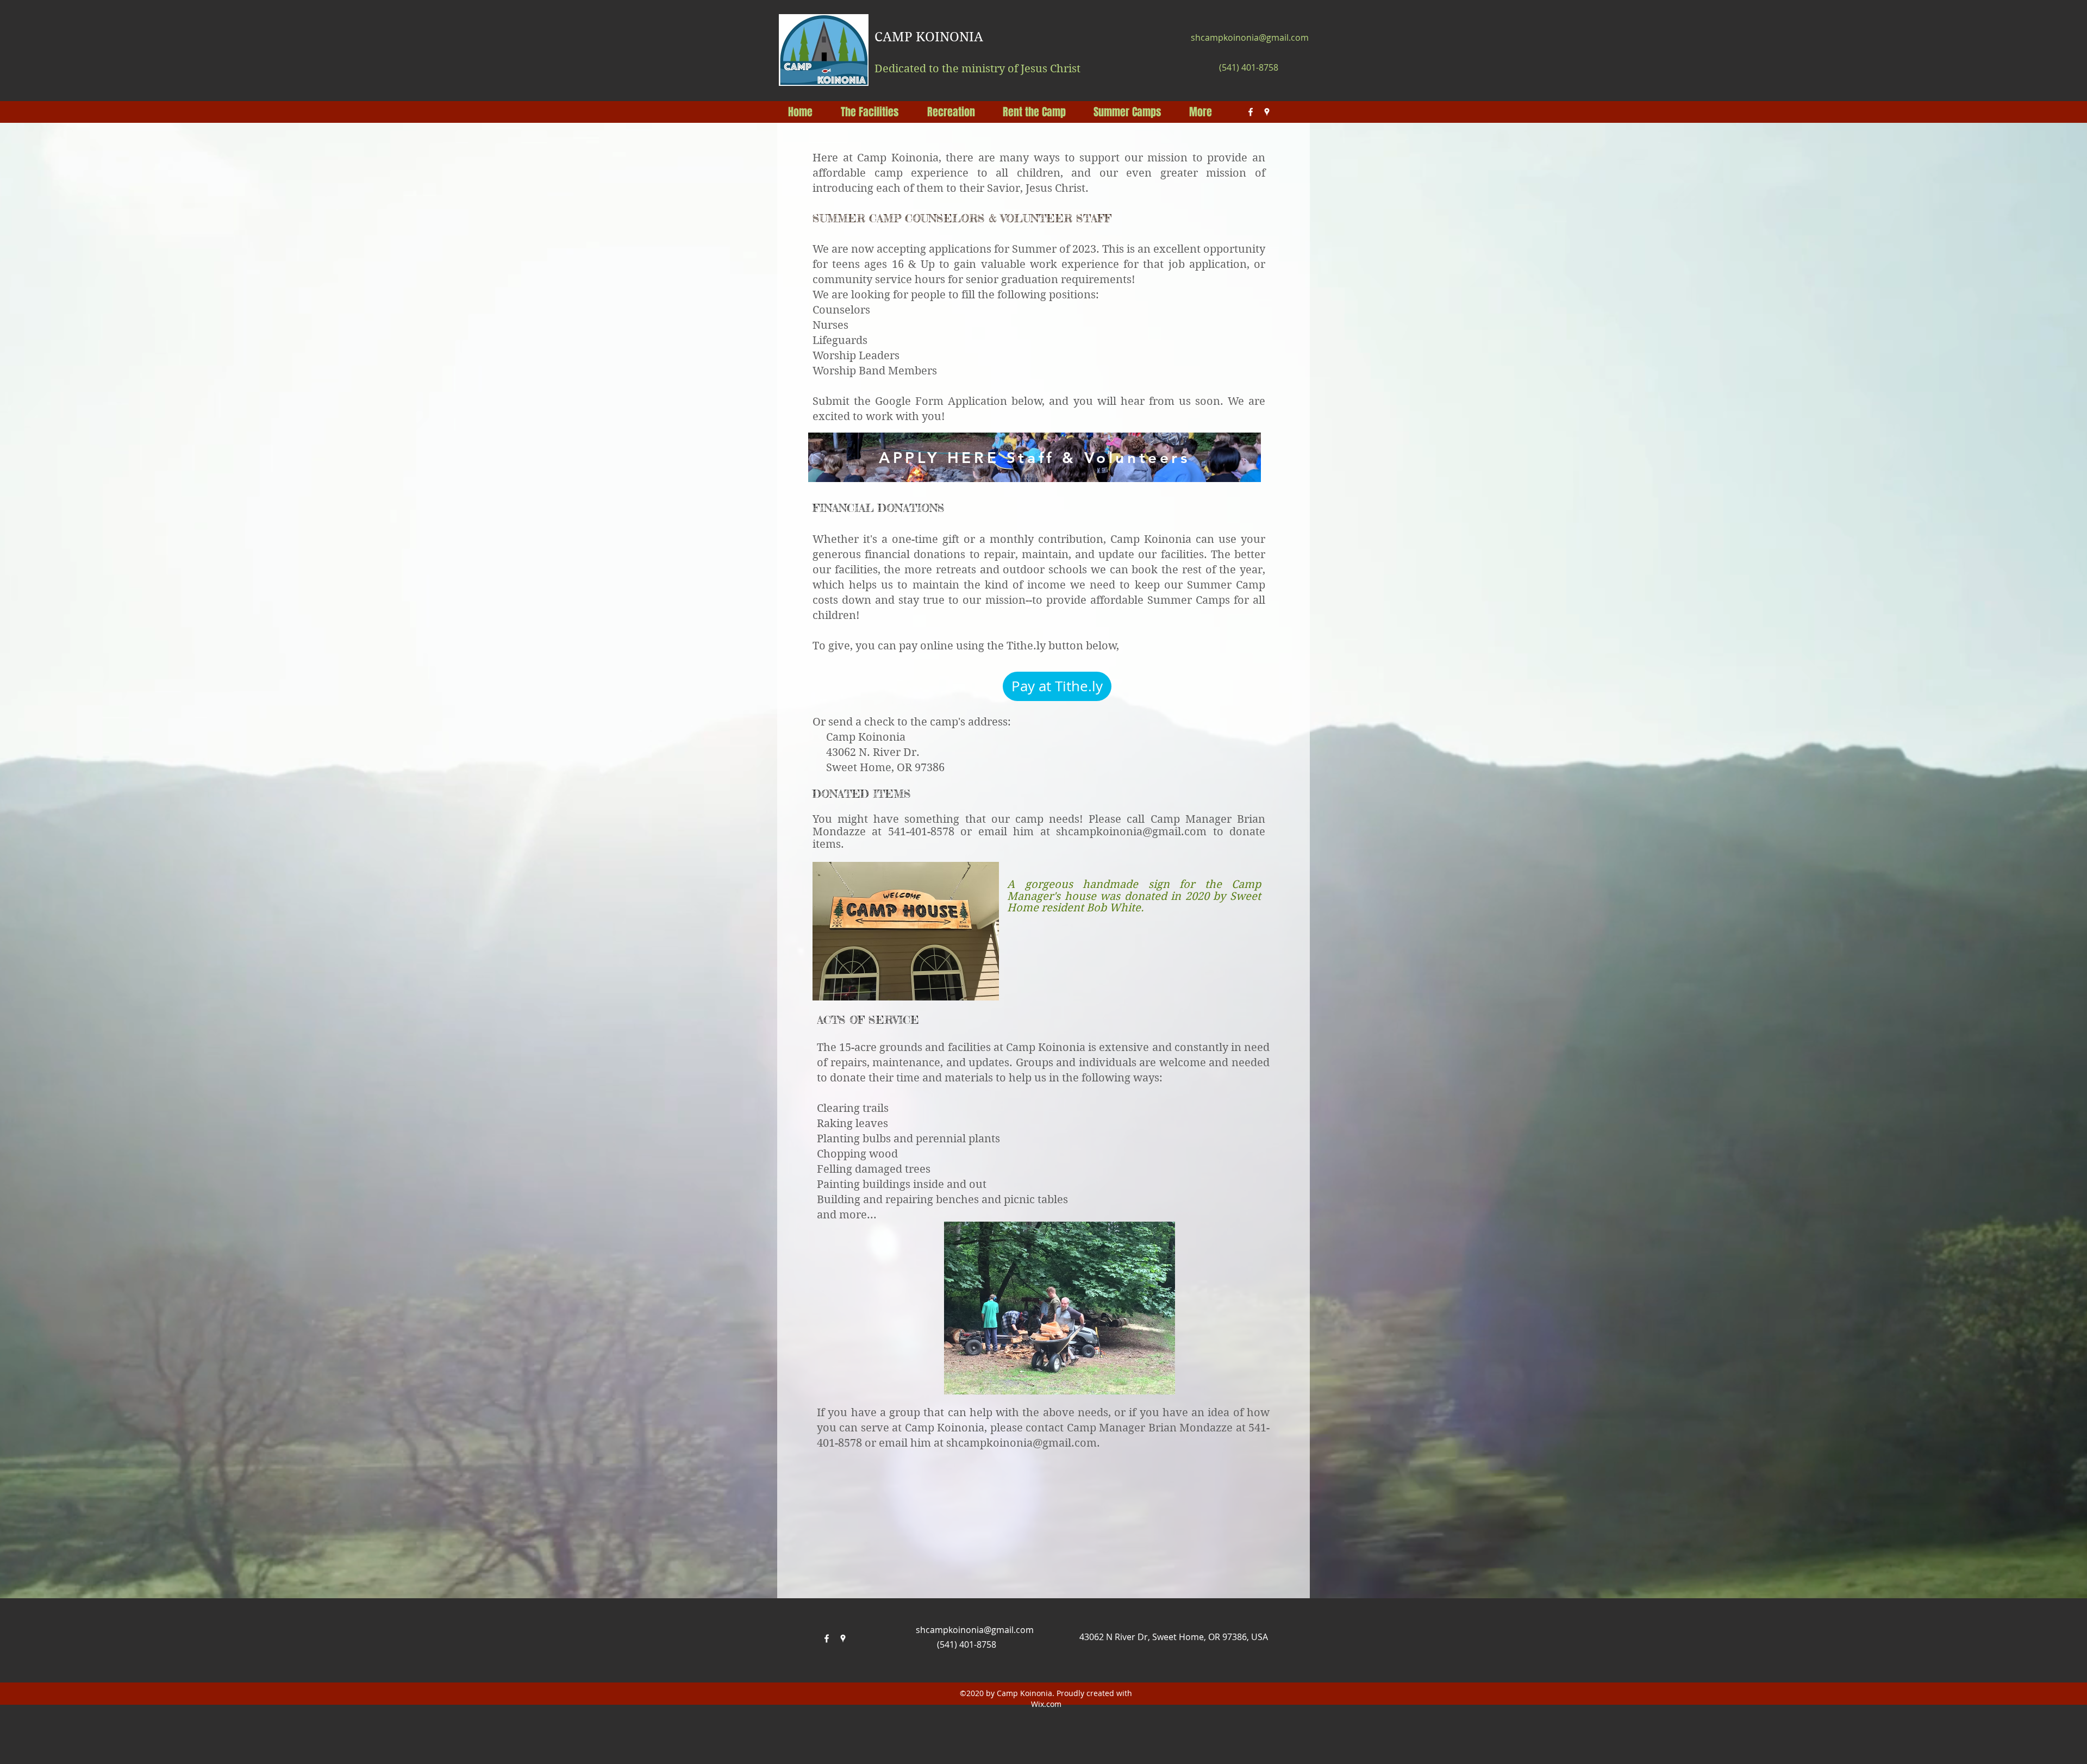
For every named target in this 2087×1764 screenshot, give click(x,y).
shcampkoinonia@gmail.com (1250, 37)
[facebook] (1251, 112)
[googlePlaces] (1267, 112)
